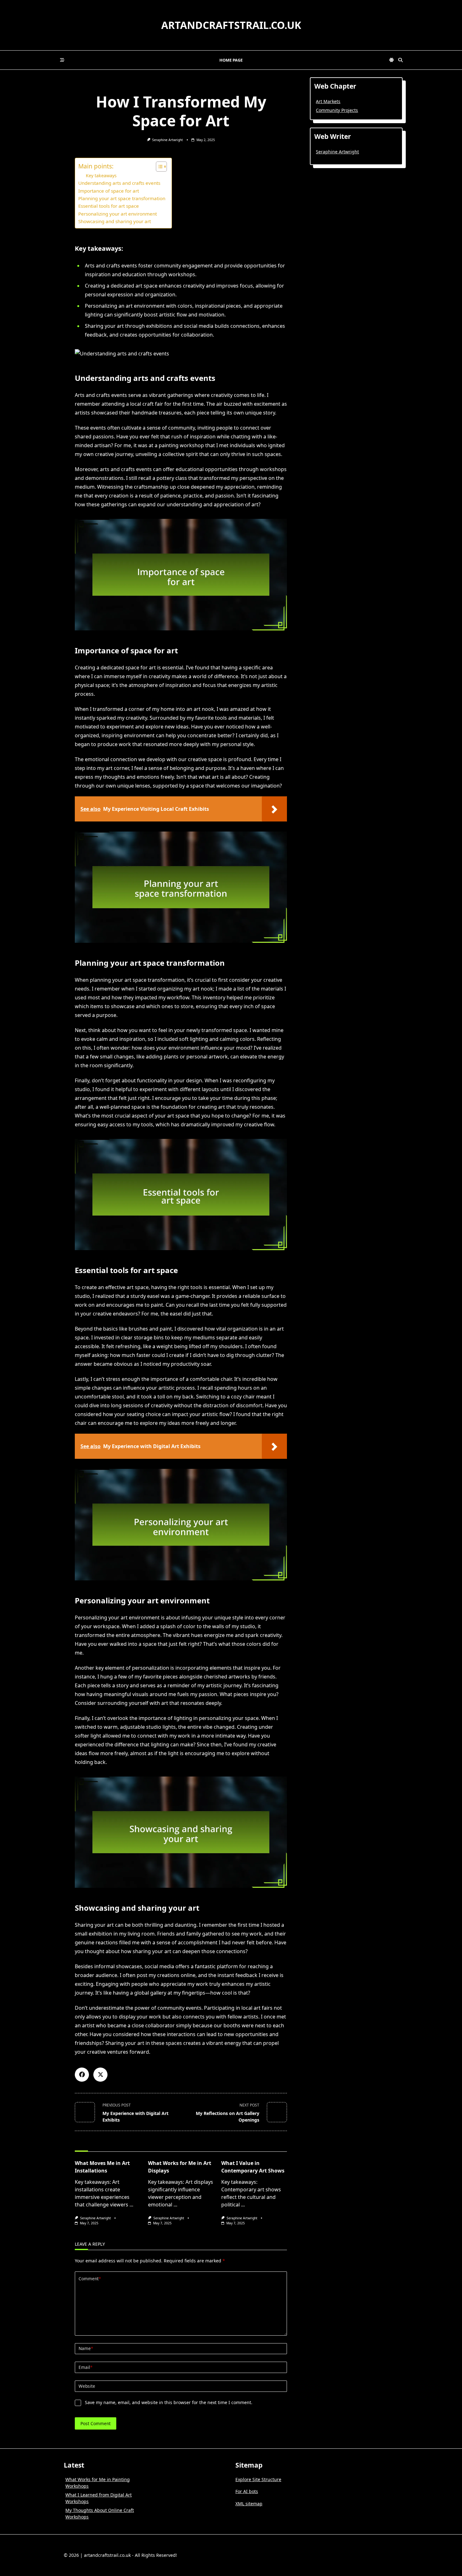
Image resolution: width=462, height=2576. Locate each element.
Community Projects (337, 110)
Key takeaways (101, 176)
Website (87, 2386)
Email (85, 2367)
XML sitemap (249, 2504)
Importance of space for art (109, 191)
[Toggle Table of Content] (158, 167)
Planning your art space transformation (122, 198)
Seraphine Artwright (168, 140)
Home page (231, 60)
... (131, 2205)
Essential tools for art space (109, 206)
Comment (90, 2279)
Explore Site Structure (258, 2479)
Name (86, 2348)
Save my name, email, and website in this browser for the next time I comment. (169, 2402)
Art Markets (328, 101)
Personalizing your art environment (118, 214)
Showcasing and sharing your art (115, 221)
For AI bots (247, 2491)
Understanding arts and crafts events (119, 183)
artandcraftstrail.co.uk (231, 25)
